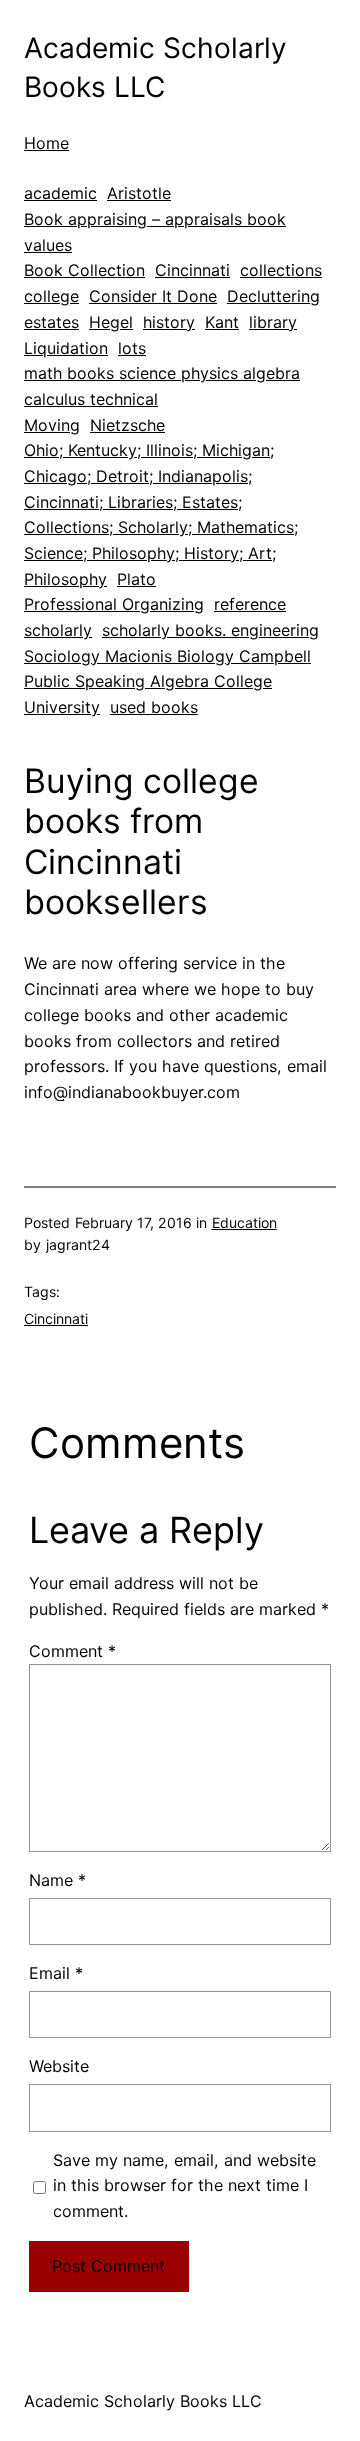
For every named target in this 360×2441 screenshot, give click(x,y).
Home (46, 143)
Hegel (111, 322)
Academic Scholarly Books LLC (143, 2401)
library (273, 322)
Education (244, 1222)
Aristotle (139, 193)
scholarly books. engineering (210, 630)
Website (59, 2066)
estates (51, 322)
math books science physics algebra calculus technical (162, 386)
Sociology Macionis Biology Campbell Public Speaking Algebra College (167, 669)
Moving (52, 425)
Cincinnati (192, 270)
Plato (136, 579)
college (51, 296)
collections (281, 270)
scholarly (58, 630)
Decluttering (273, 296)
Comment (72, 1651)
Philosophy (65, 579)
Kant (222, 322)
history (169, 322)
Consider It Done (153, 296)
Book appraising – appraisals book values (155, 232)
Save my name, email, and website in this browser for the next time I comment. (184, 2186)
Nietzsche (127, 425)
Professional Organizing (114, 604)
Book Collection (84, 270)
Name (57, 1880)
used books (154, 707)
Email (56, 1973)
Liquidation (66, 348)
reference (250, 604)
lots (132, 348)
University (62, 707)
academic (60, 193)
